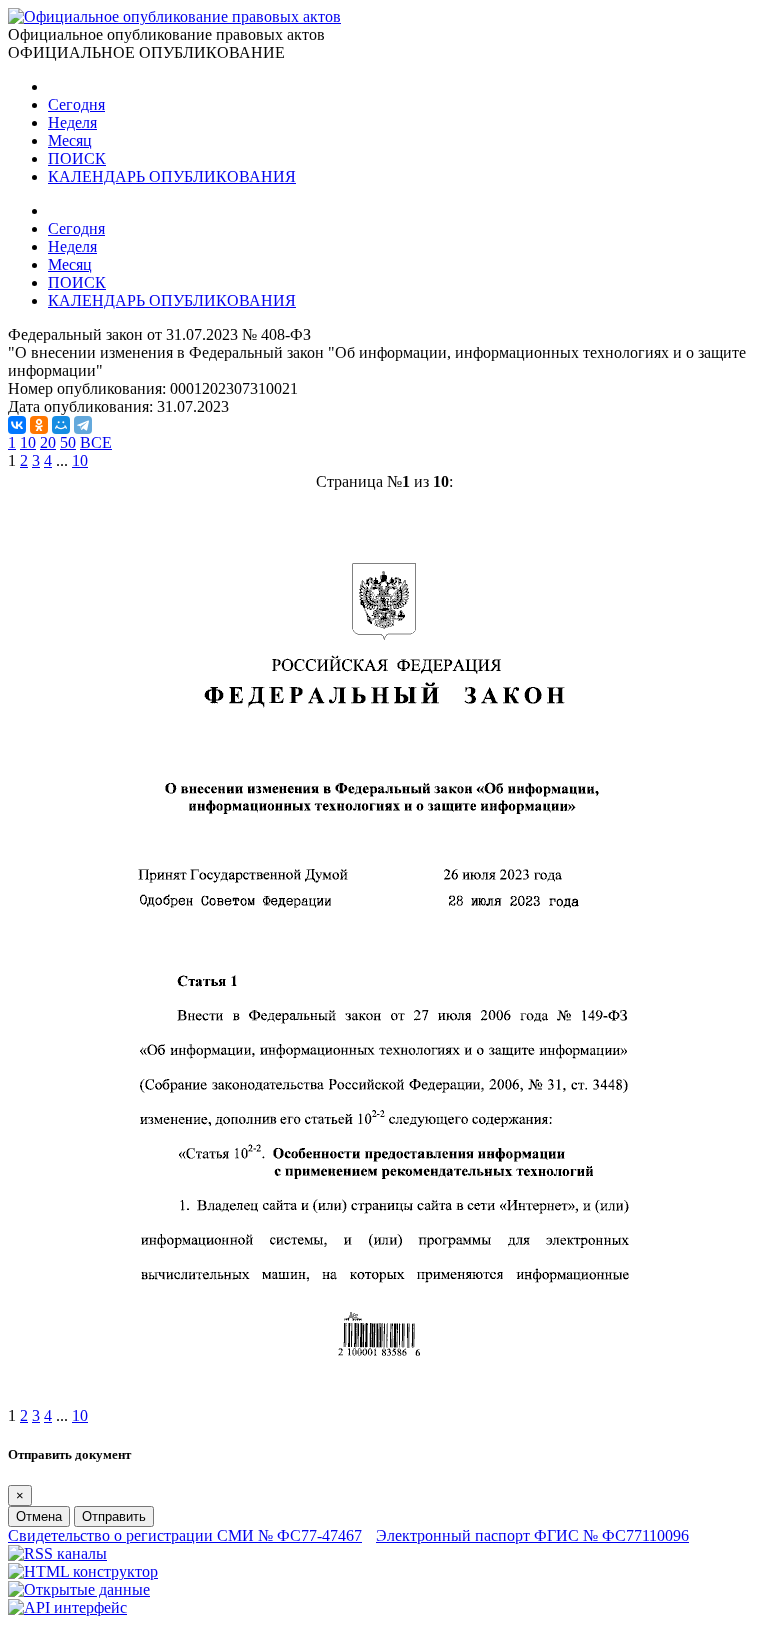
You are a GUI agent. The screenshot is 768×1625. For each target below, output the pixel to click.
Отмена (39, 1516)
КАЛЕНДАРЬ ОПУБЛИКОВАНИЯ (172, 176)
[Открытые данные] (79, 1589)
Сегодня (76, 104)
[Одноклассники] (39, 425)
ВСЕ (96, 442)
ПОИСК (77, 158)
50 (68, 442)
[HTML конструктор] (83, 1571)
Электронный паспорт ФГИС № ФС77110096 (532, 1535)
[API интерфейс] (67, 1607)
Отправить (114, 1516)
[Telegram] (83, 425)
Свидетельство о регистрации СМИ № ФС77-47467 (185, 1535)
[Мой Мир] (61, 425)
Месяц (70, 140)
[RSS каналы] (57, 1553)
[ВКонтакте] (17, 425)
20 (48, 442)
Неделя (72, 122)
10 (28, 442)
